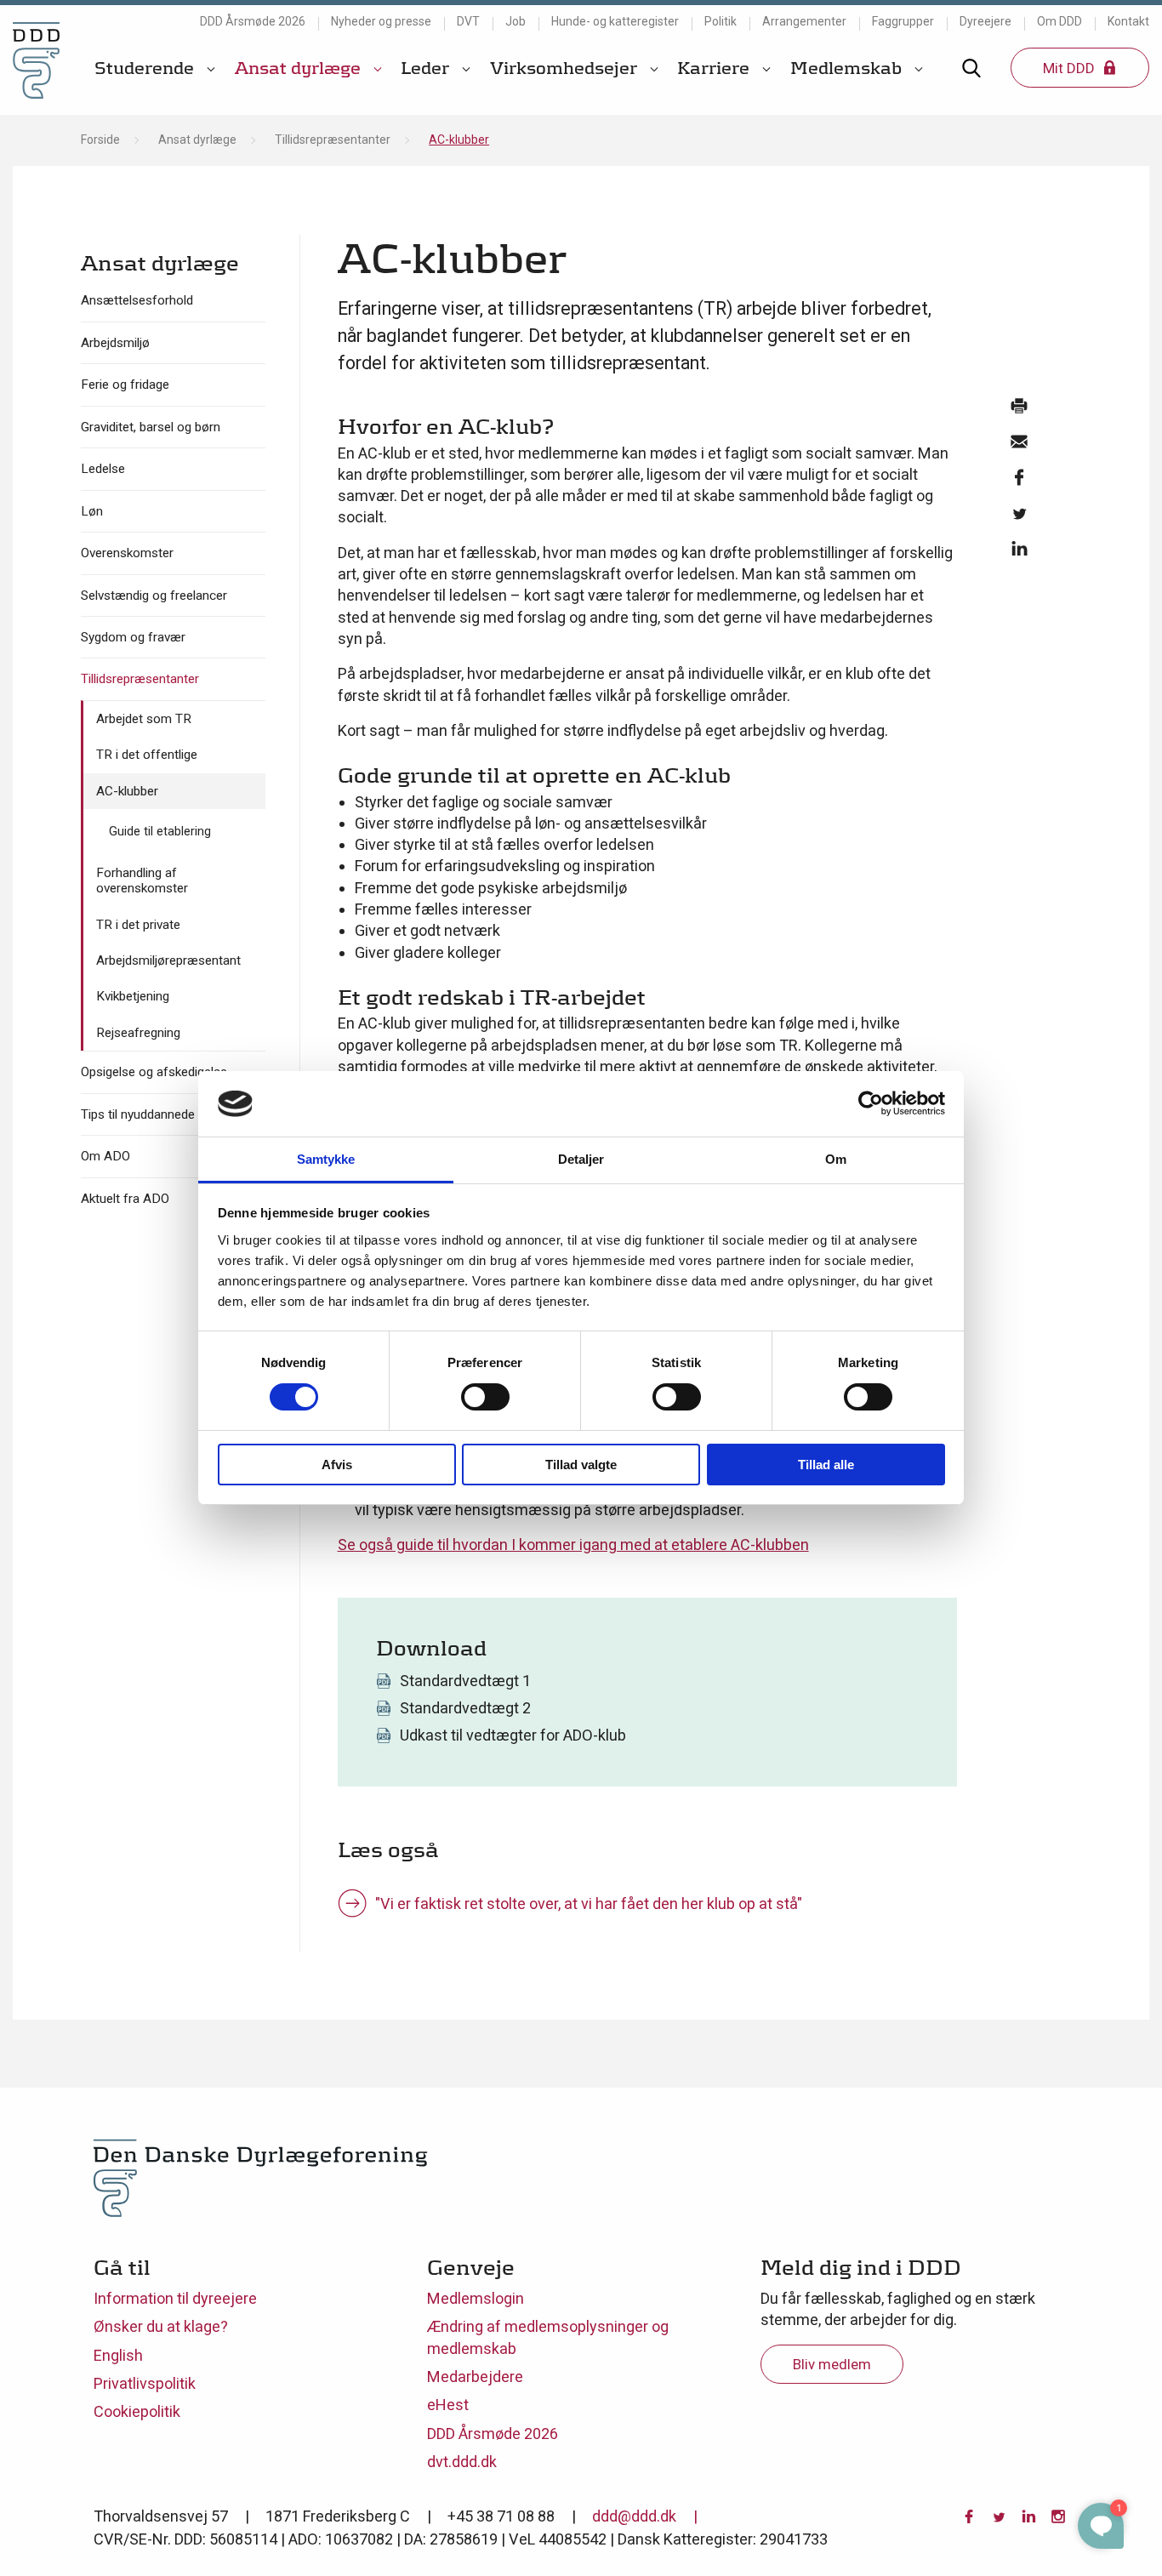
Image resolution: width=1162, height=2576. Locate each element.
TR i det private (138, 925)
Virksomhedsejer (566, 68)
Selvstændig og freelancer (154, 596)
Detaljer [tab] (581, 1159)
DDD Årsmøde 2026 (253, 21)
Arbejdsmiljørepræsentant (168, 960)
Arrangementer (804, 21)
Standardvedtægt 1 (465, 1681)
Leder (427, 68)
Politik (721, 21)
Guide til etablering (160, 831)
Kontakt (1128, 21)
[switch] (485, 1397)
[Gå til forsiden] (36, 60)
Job (515, 21)
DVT (468, 21)
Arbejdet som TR (144, 719)
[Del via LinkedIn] (1019, 553)
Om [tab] (836, 1159)
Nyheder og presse (381, 21)
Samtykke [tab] (326, 1159)
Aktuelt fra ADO (125, 1199)
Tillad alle (826, 1465)
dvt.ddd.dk (462, 2462)
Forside (100, 140)
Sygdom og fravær (133, 637)
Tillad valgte (581, 1465)
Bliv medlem (832, 2364)
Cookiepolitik (137, 2411)
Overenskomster (127, 553)
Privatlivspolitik (145, 2383)
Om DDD (1059, 21)
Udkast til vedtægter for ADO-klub (513, 1735)
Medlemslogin (476, 2298)
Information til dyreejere (175, 2298)
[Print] (1019, 410)
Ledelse (103, 469)
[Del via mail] (1019, 446)
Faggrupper (903, 21)
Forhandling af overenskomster (142, 881)
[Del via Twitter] (1019, 517)
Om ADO (105, 1156)
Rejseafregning (138, 1033)
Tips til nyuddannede (138, 1114)
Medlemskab (848, 68)
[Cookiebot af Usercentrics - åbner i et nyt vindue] (871, 1103)
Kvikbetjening (133, 996)
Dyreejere (985, 21)
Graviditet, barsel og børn (151, 427)
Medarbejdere (475, 2377)
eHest (448, 2405)
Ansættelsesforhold (137, 300)
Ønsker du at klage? (161, 2326)
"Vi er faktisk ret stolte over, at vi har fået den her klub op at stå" (589, 1904)
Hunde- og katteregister (615, 21)
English (118, 2355)
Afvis (337, 1465)
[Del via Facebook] (1019, 482)
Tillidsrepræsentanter (333, 140)
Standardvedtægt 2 (465, 1708)
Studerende (146, 68)
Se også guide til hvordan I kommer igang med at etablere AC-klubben (573, 1544)
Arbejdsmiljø (115, 343)
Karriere (715, 68)
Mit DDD (1071, 68)
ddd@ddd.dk (634, 2516)
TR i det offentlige (147, 755)
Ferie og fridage (125, 385)
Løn (92, 511)
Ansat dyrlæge (300, 68)
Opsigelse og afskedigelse (154, 1072)
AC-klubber (127, 791)
